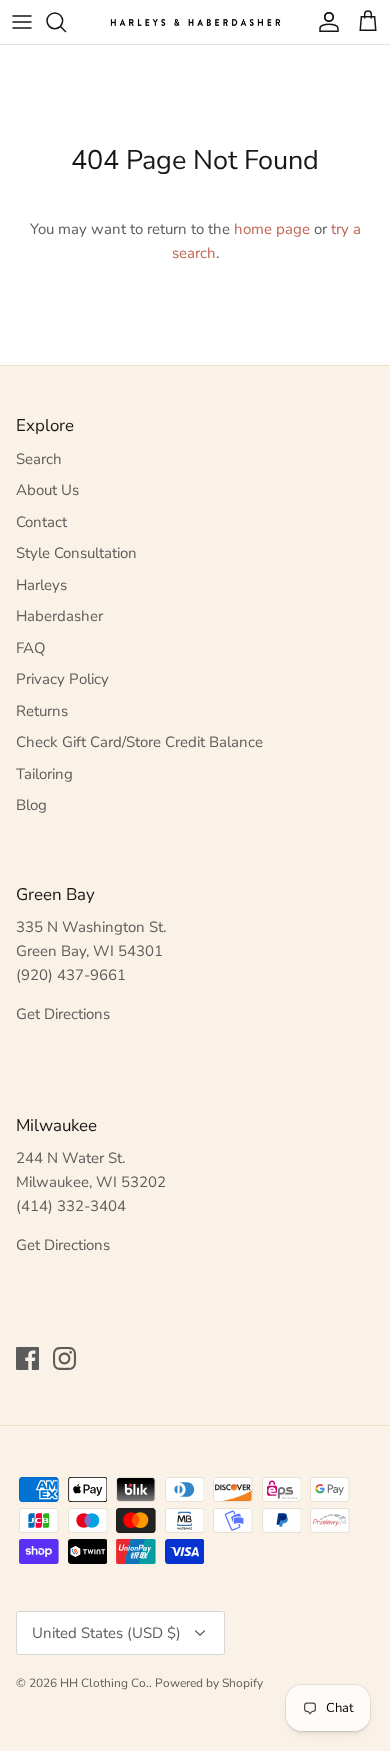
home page (272, 229)
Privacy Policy (62, 679)
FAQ (31, 648)
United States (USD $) (106, 1633)
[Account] (324, 22)
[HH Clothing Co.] (195, 21)
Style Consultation (76, 553)
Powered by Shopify (209, 1683)
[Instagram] (64, 1358)
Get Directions (63, 1014)
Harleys (41, 585)
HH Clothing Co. (104, 1683)
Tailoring (44, 774)
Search (39, 459)
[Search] (66, 22)
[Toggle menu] (22, 22)
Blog (31, 805)
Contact (41, 522)
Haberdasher (59, 616)
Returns (42, 711)
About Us (47, 490)
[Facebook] (27, 1358)
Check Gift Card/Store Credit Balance (139, 742)
